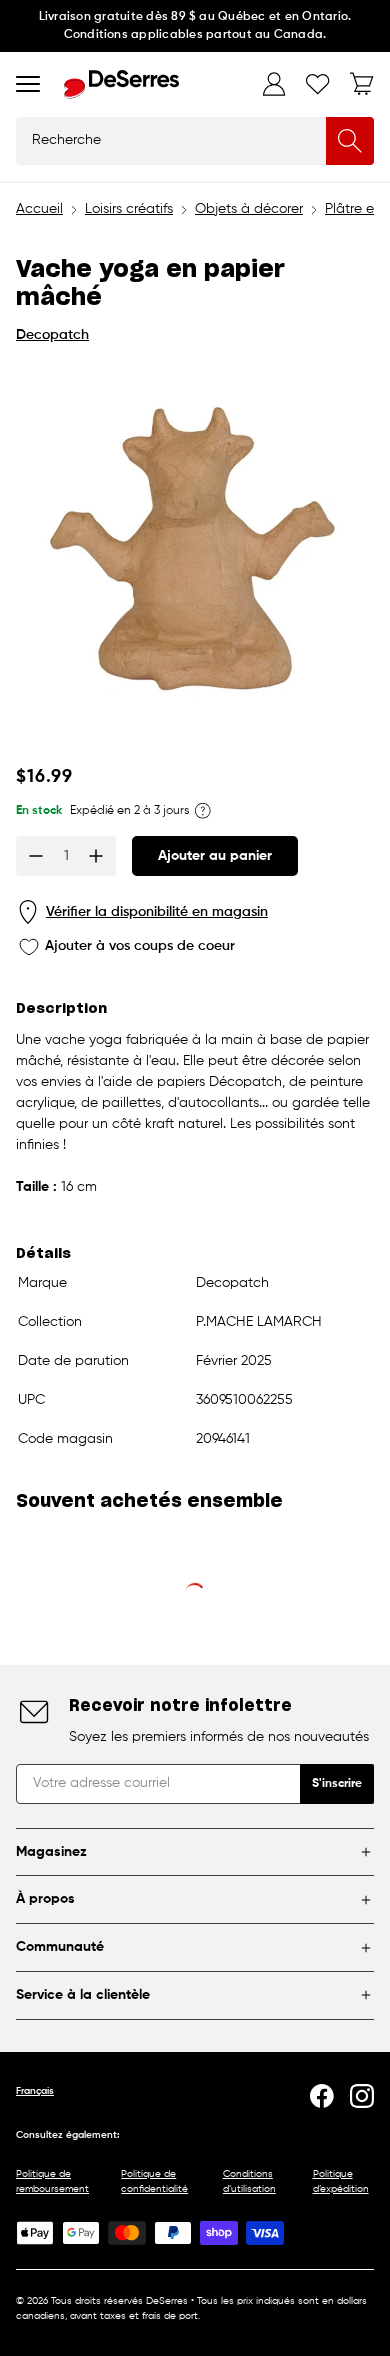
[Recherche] (350, 141)
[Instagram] (362, 2096)
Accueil (39, 209)
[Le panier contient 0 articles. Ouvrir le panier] (362, 84)
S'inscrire (337, 1784)
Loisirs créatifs (129, 209)
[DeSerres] (121, 84)
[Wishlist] (318, 84)
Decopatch (52, 335)
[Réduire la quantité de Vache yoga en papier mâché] (36, 856)
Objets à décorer (249, 209)
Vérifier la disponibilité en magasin (157, 912)
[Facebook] (322, 2096)
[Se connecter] (274, 84)
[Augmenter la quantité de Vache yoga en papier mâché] (96, 856)
